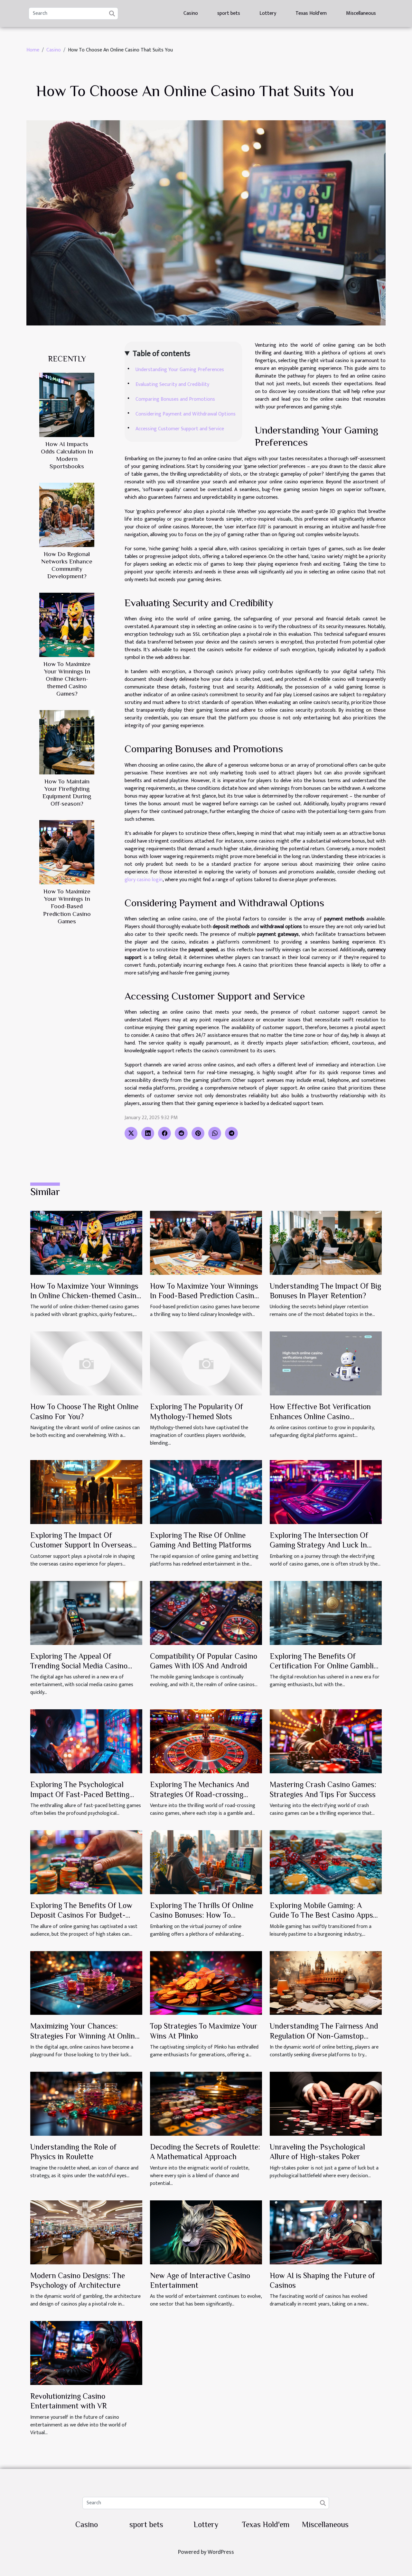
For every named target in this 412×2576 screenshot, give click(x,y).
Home (33, 50)
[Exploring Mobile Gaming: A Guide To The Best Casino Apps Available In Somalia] (326, 1862)
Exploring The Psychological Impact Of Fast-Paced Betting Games (80, 1794)
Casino (191, 13)
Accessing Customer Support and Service (180, 429)
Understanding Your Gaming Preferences (180, 370)
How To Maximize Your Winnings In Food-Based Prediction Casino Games (67, 906)
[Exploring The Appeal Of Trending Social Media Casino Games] (86, 1613)
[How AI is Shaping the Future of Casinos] (326, 2232)
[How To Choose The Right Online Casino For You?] (86, 1363)
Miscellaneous (361, 13)
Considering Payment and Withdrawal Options (186, 414)
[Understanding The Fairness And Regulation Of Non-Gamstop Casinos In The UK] (326, 1983)
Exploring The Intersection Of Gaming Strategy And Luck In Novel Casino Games (319, 1545)
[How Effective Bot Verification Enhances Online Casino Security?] (326, 1363)
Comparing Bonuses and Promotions (175, 399)
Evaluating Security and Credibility (172, 384)
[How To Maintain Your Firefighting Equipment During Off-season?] (67, 742)
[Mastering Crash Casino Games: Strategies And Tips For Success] (326, 1741)
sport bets (229, 13)
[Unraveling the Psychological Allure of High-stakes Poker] (326, 2103)
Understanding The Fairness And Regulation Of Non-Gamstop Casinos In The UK (324, 2036)
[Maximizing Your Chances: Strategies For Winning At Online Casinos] (86, 1983)
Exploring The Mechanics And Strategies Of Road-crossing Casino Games (200, 1794)
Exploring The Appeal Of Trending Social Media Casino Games (79, 1666)
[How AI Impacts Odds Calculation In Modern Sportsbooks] (67, 405)
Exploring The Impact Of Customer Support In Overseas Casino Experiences (81, 1545)
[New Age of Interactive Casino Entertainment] (206, 2232)
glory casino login (144, 880)
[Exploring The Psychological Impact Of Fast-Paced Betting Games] (86, 1741)
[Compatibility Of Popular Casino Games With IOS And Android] (206, 1613)
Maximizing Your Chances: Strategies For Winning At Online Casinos (84, 2036)
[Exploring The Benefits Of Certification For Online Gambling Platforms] (326, 1613)
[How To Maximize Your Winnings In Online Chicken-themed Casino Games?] (67, 625)
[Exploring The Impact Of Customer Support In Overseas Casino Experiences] (86, 1492)
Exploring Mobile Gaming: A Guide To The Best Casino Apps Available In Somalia (321, 1915)
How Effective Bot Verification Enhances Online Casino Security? (320, 1416)
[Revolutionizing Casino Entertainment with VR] (86, 2353)
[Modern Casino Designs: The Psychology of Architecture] (86, 2232)
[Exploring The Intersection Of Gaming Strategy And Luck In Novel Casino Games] (326, 1492)
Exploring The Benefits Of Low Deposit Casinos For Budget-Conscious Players (81, 1915)
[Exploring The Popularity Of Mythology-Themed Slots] (206, 1363)
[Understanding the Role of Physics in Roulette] (86, 2103)
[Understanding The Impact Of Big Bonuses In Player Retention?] (326, 1242)
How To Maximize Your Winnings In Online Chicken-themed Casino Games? (67, 679)
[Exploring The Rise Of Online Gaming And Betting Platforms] (206, 1492)
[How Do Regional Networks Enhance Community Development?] (67, 515)
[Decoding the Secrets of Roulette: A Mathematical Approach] (206, 2103)
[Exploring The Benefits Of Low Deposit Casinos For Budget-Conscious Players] (86, 1862)
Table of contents (161, 354)
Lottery (268, 13)
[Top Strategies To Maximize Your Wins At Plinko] (206, 1983)
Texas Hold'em (311, 13)
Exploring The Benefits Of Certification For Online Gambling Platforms (326, 1666)
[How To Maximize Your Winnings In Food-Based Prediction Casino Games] (67, 852)
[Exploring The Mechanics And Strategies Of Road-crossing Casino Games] (206, 1741)
